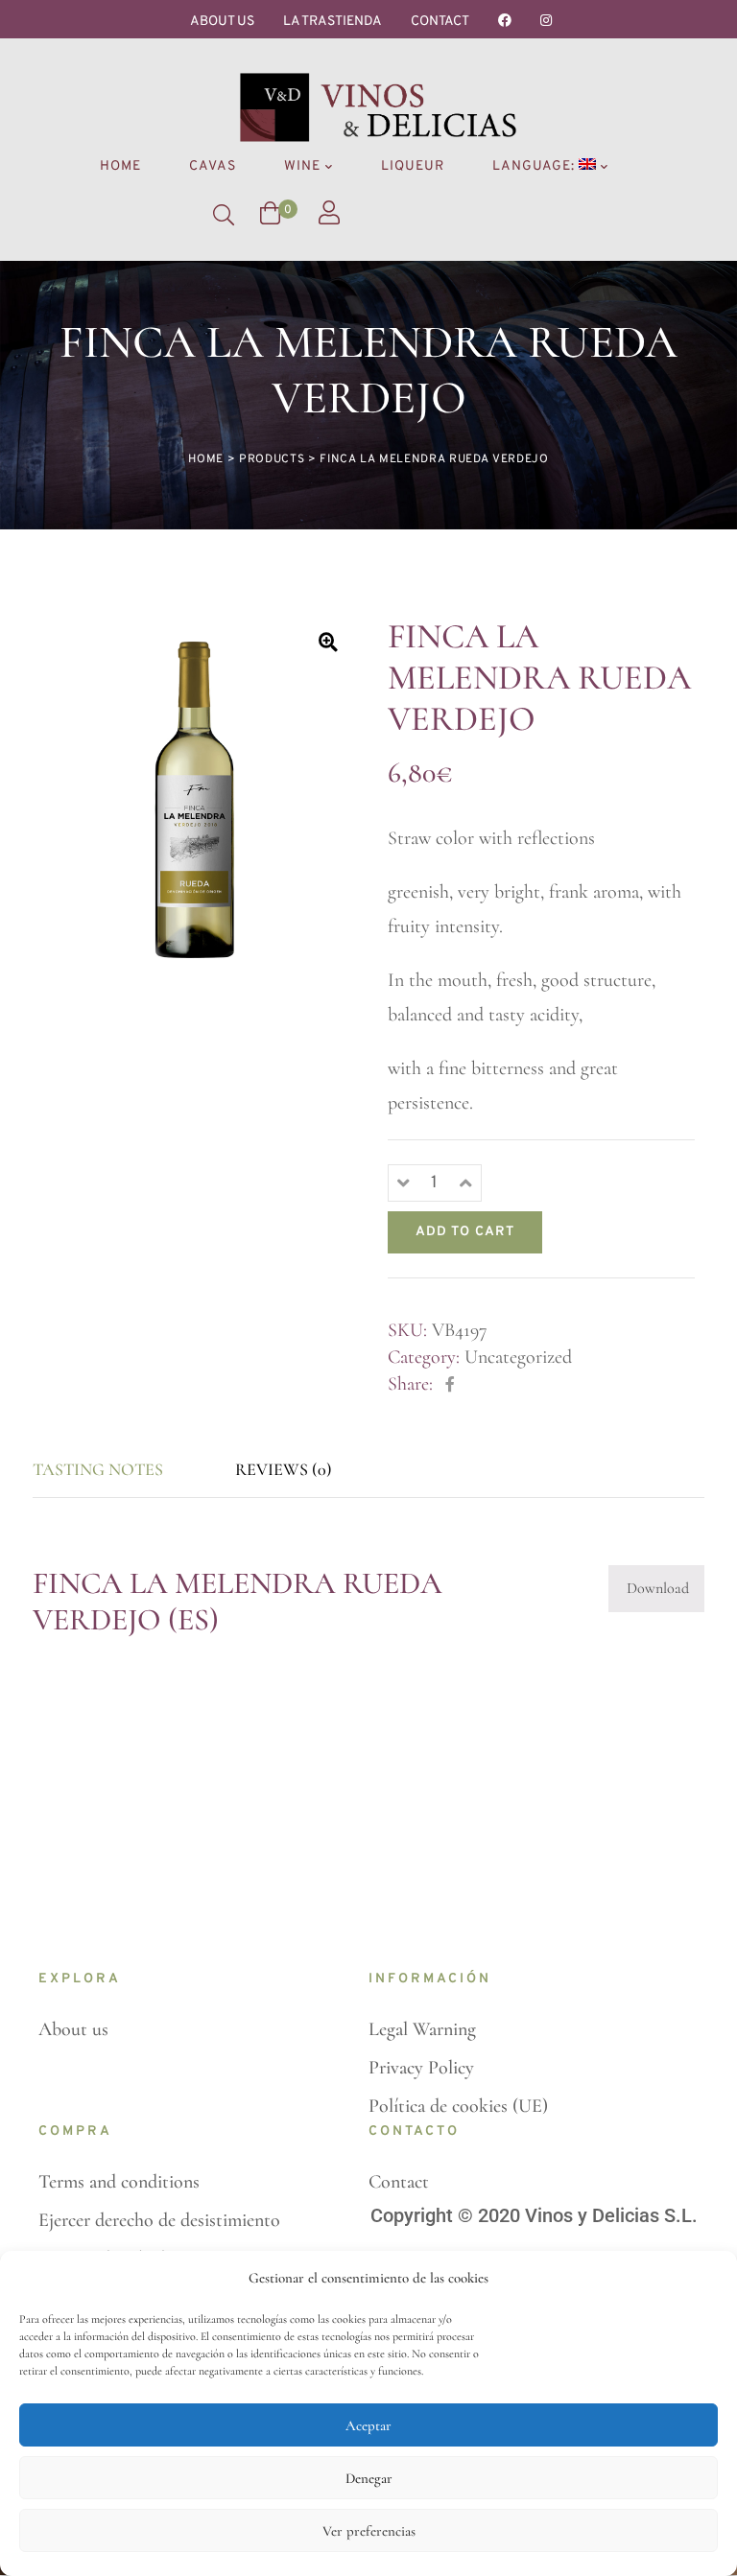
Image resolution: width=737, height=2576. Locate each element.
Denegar (369, 2478)
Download (658, 1588)
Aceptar (368, 2425)
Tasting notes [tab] (98, 1469)
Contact (440, 22)
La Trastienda (333, 22)
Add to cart (465, 1232)
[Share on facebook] (450, 1385)
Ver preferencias (369, 2531)
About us (222, 22)
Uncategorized (518, 1357)
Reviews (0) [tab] (284, 1469)
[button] (328, 642)
